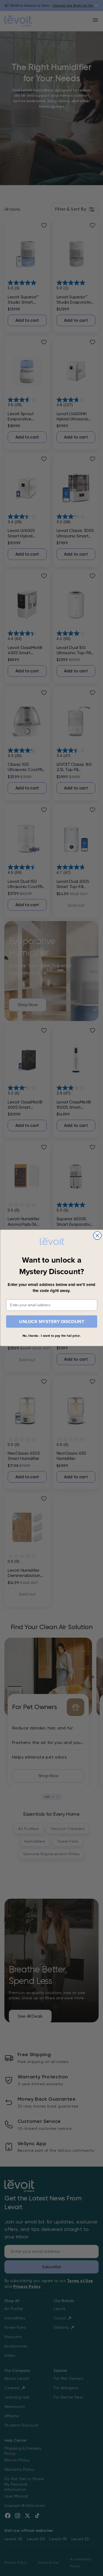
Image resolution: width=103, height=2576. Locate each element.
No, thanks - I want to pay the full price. (51, 1336)
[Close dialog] (97, 1236)
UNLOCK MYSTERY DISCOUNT (52, 1322)
